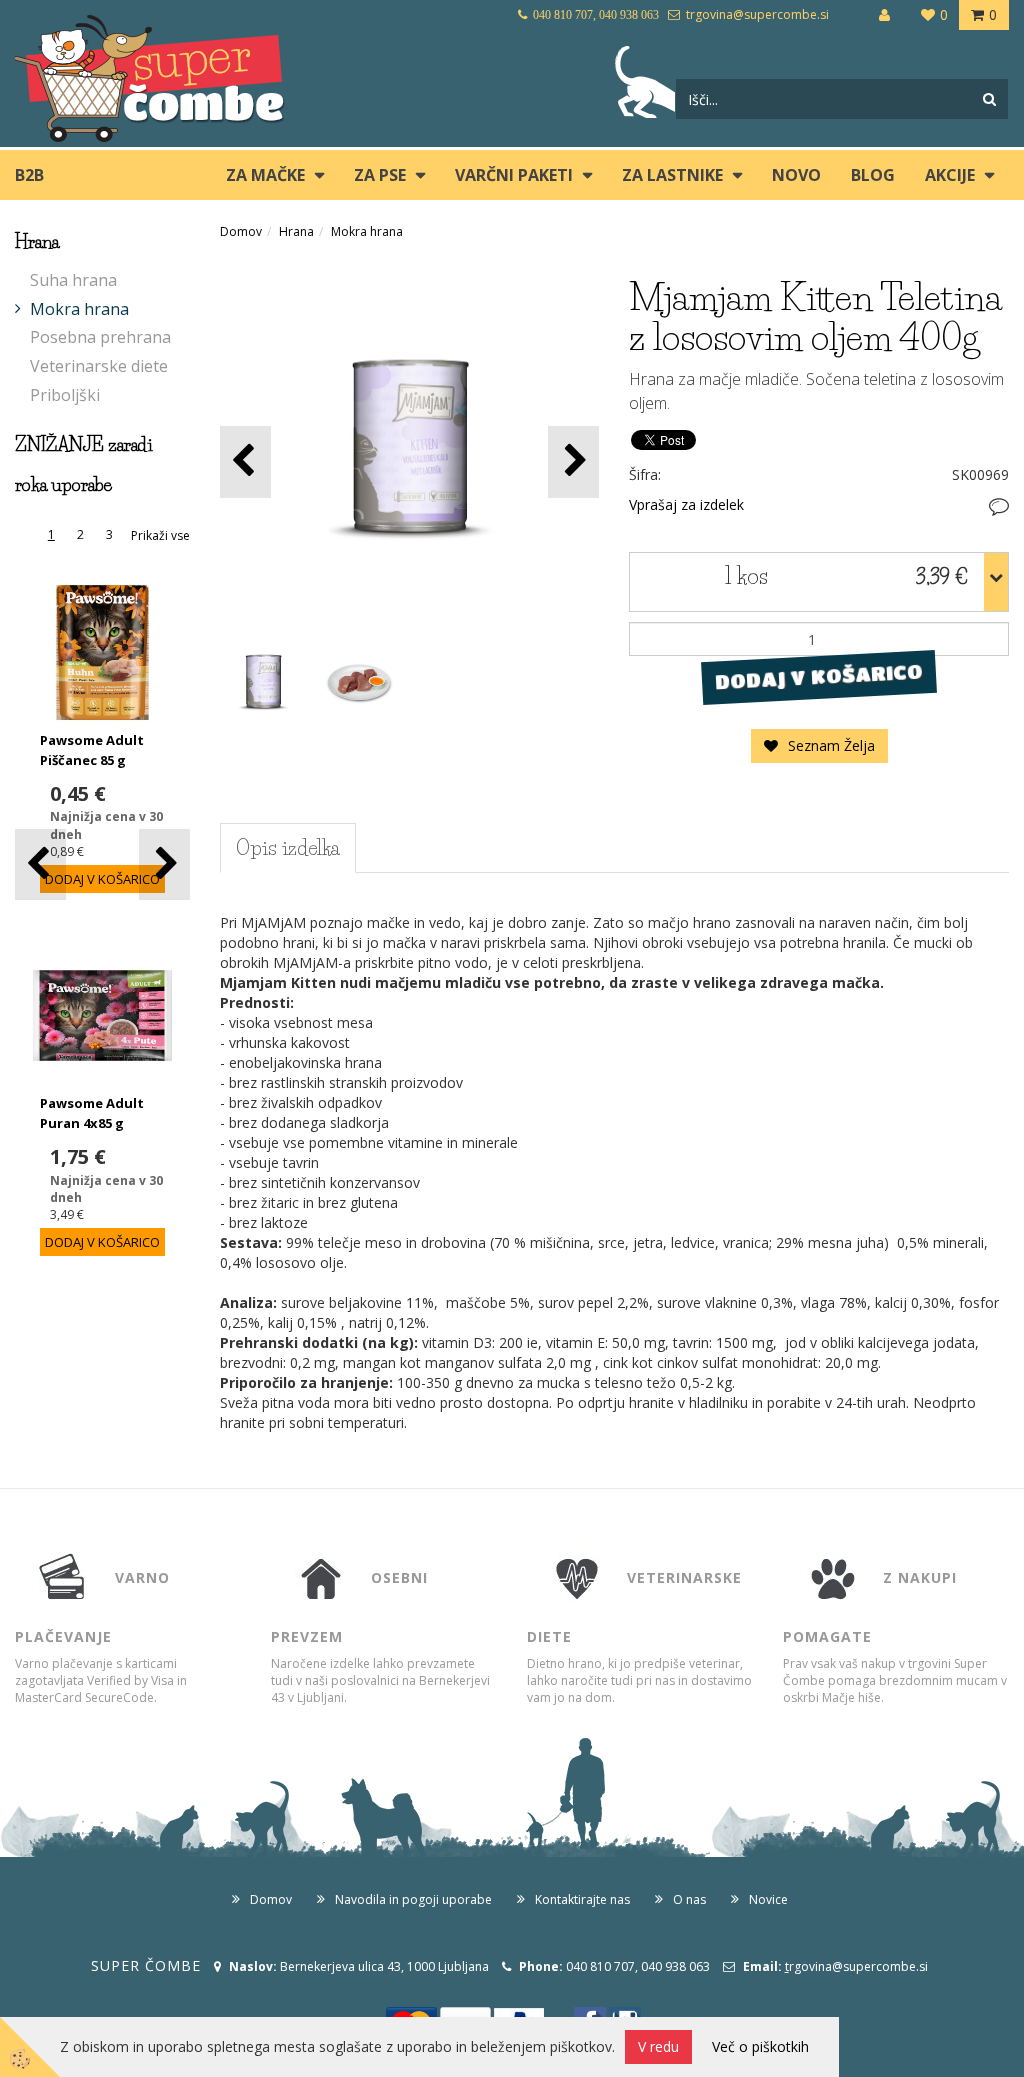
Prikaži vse (160, 535)
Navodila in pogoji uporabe (413, 1899)
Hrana (296, 231)
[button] (164, 864)
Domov (241, 231)
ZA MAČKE (265, 175)
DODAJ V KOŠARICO (819, 677)
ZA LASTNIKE (672, 175)
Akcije (950, 175)
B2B (29, 175)
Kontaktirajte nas (582, 1899)
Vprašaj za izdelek (686, 504)
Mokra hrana (79, 309)
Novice (768, 1899)
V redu (658, 2046)
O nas (689, 1899)
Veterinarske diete (99, 366)
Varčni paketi (514, 175)
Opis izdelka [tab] (288, 848)
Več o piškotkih (760, 2046)
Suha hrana (73, 280)
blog (873, 175)
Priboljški (65, 395)
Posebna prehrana (100, 337)
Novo (796, 175)
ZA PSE (380, 175)
